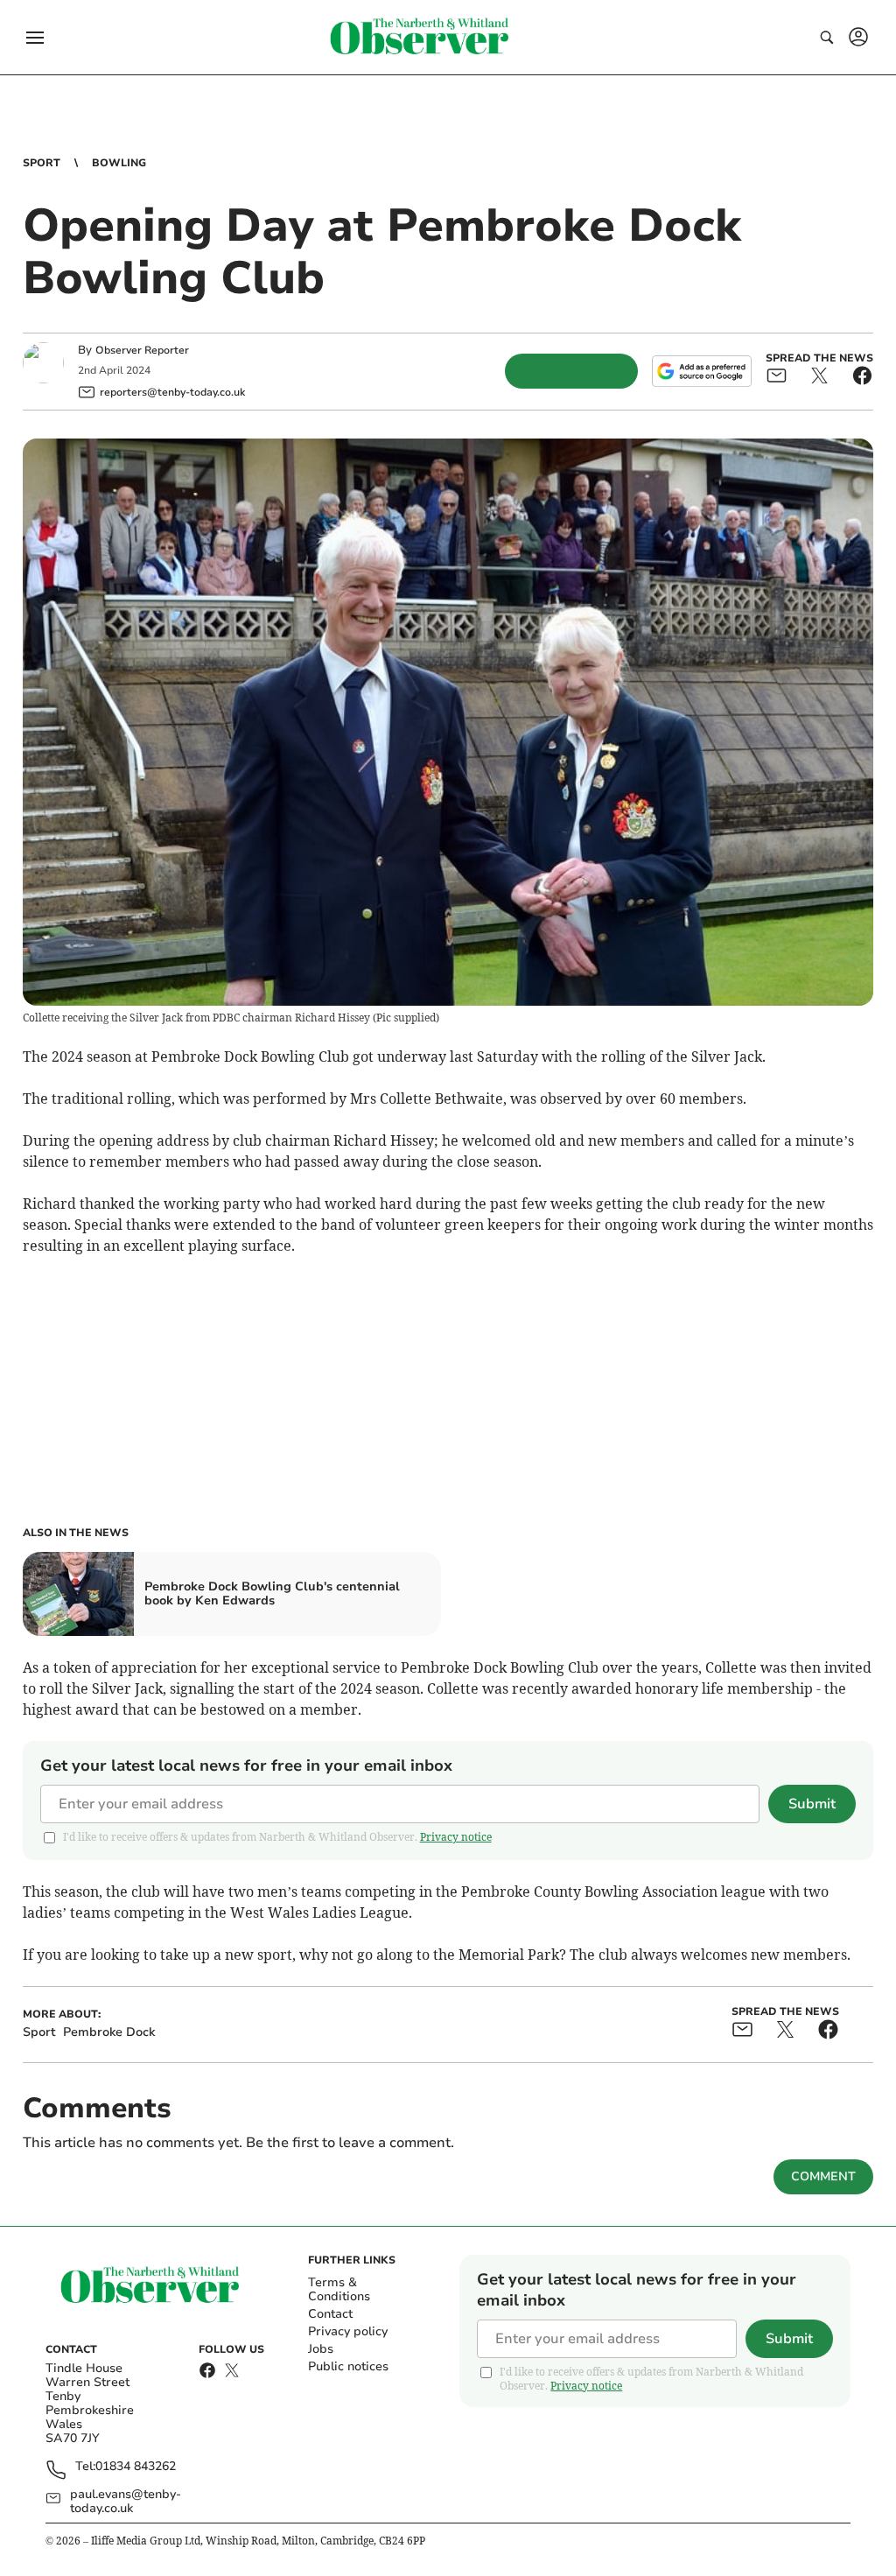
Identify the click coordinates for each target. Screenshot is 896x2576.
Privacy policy (348, 2331)
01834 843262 (136, 2467)
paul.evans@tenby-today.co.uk (126, 2502)
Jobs (321, 2349)
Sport (42, 163)
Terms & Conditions (339, 2289)
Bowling (119, 163)
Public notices (348, 2366)
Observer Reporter (142, 350)
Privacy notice (456, 1837)
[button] (35, 38)
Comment (823, 2176)
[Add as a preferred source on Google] (702, 371)
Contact (330, 2314)
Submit (812, 1804)
